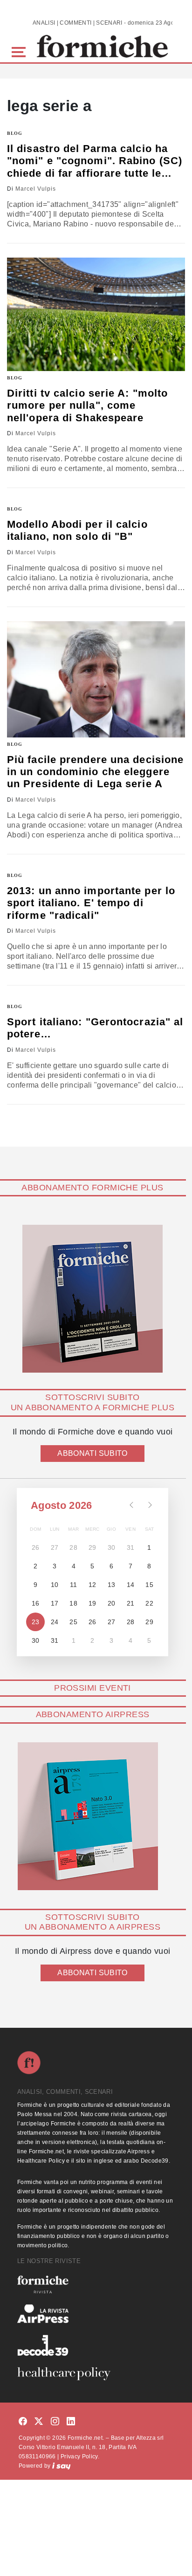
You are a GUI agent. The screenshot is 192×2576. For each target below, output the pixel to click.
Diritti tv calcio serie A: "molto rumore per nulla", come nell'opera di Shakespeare (87, 405)
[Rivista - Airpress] (96, 2314)
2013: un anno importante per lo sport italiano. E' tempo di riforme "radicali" (91, 903)
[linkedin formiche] (71, 2422)
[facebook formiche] (23, 2422)
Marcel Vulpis (36, 189)
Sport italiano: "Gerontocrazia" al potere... (95, 1028)
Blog (15, 133)
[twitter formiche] (39, 2422)
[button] (20, 51)
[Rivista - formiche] (96, 2284)
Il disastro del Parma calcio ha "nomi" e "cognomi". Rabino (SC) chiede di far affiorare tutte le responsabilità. (95, 161)
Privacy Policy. (80, 2456)
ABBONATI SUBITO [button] (92, 1453)
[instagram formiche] (55, 2422)
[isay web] (62, 2466)
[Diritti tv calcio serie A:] (96, 314)
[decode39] (96, 2345)
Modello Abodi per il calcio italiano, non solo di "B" (77, 530)
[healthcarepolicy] (96, 2374)
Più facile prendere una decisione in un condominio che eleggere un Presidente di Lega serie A (95, 772)
